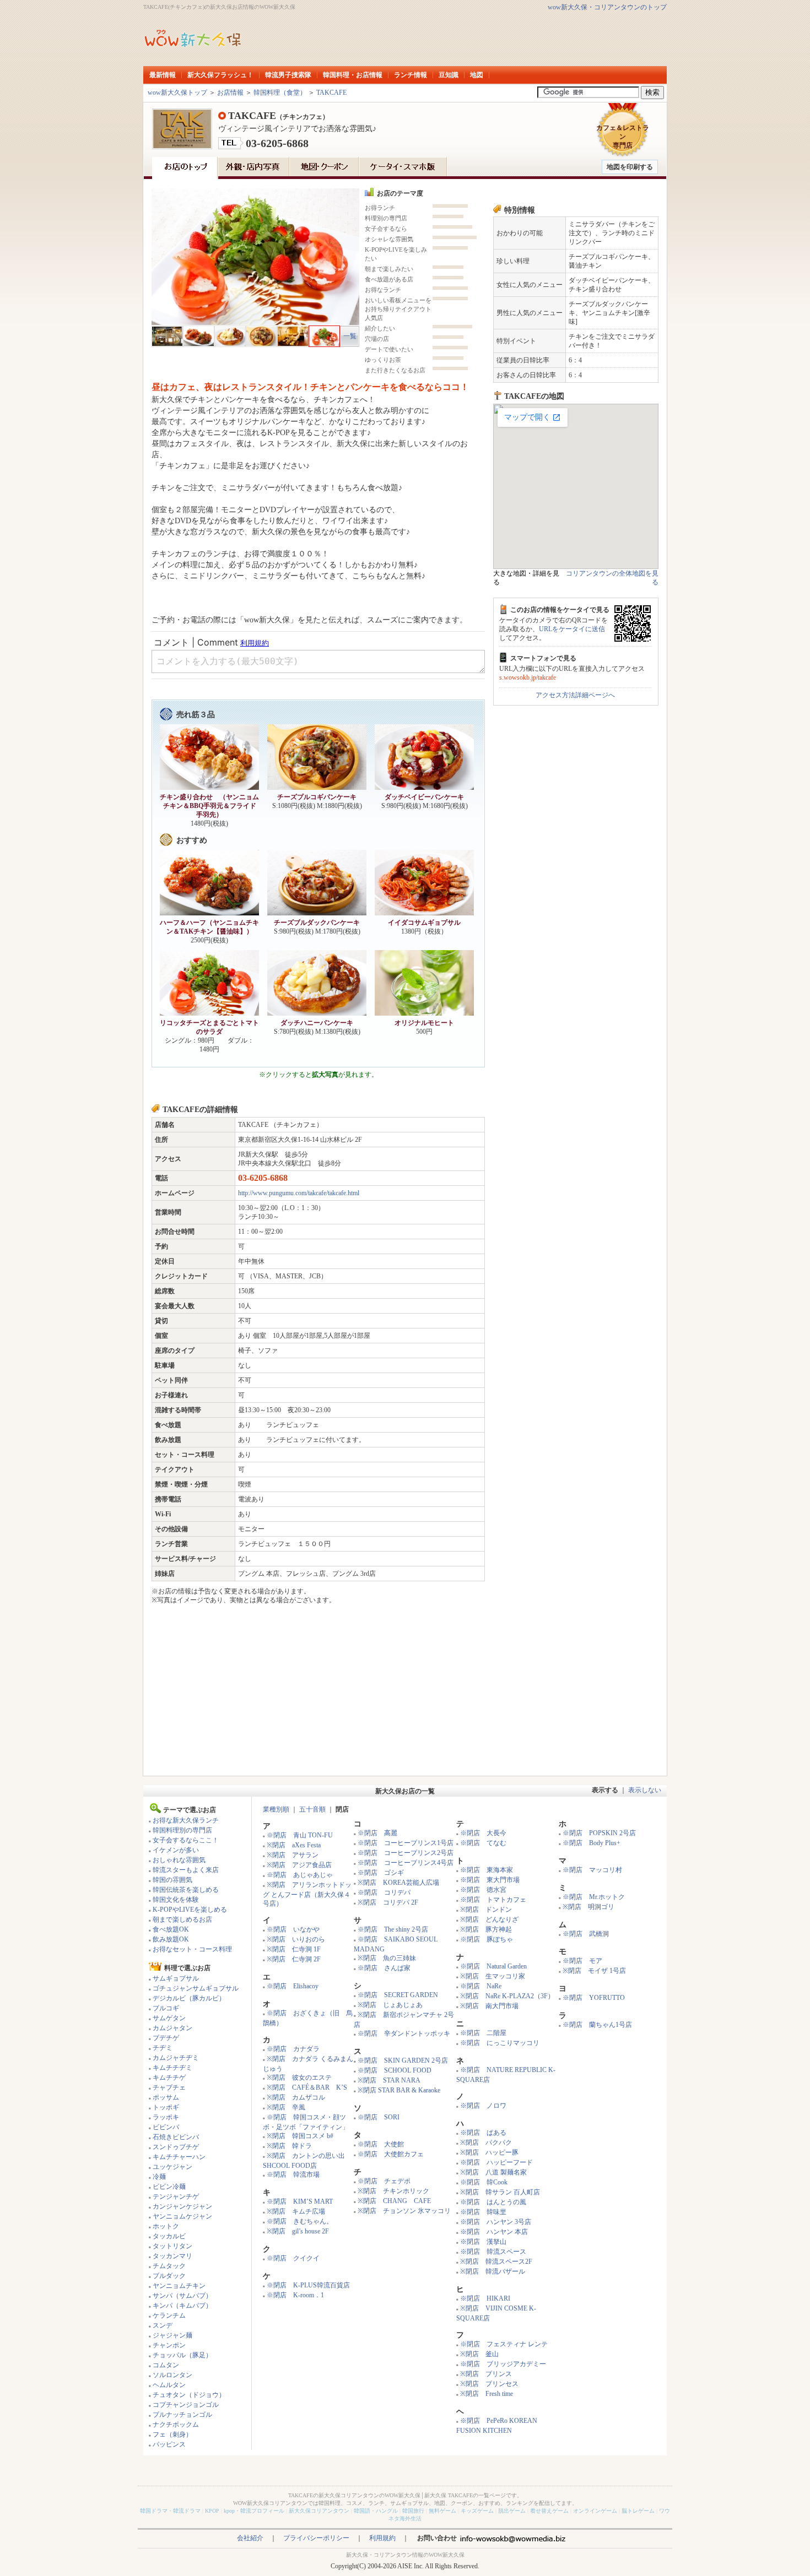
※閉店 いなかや (293, 1929)
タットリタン (172, 2246)
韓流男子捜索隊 (288, 75)
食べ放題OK (171, 1929)
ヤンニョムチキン (179, 2286)
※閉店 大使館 (381, 2144)
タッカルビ (169, 2236)
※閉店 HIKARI (485, 2298)
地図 (477, 75)
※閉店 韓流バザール (493, 2271)
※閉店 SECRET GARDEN (398, 1995)
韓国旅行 (413, 2511)
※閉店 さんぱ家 (384, 1968)
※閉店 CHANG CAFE (394, 2201)
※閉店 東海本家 (487, 1870)
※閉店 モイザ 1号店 (594, 1971)
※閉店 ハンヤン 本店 (494, 2232)
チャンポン (169, 2345)
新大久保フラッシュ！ (220, 75)
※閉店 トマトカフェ (493, 1900)
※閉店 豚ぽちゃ (487, 1939)
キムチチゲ (169, 2078)
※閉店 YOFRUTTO (594, 1998)
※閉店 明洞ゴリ (588, 1907)
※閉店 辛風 (286, 2107)
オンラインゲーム (595, 2511)
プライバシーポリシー (316, 2538)
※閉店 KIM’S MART (300, 2201)
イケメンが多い (176, 1850)
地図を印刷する (630, 167)
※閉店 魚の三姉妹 (387, 1958)
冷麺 (159, 2177)
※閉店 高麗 (377, 1833)
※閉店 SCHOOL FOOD (395, 2070)
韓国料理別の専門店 (182, 1830)
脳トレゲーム (638, 2511)
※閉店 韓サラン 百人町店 (500, 2192)
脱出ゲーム (512, 2511)
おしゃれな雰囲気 (179, 1860)
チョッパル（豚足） (182, 2355)
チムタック (169, 2266)
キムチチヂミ (172, 2068)
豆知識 (449, 75)
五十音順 (312, 1809)
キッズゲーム (477, 2511)
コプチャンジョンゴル (186, 2405)
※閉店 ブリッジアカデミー (503, 2364)
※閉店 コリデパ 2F (388, 1902)
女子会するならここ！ (186, 1840)
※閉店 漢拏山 (483, 2242)
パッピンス (169, 2444)
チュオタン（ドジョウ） (189, 2395)
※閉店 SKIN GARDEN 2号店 (403, 2060)
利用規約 (382, 2538)
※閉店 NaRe (481, 1986)
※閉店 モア (582, 1961)
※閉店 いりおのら (296, 1939)
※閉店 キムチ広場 (296, 2211)
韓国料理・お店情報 (353, 75)
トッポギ (166, 2107)
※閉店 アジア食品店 (299, 1865)
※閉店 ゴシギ (381, 1873)
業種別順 (276, 1809)
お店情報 (230, 93)
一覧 (350, 336)
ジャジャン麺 (172, 2335)
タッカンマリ (172, 2256)
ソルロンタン (172, 2375)
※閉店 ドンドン (486, 1910)
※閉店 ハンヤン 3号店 (496, 2222)
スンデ (163, 2325)
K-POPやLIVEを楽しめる (190, 1910)
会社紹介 (250, 2538)
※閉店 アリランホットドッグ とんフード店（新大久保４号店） (307, 1894)
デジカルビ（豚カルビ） (189, 1998)
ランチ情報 (411, 75)
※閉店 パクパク (486, 2143)
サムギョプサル (176, 1978)
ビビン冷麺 (169, 2187)
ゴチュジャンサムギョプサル (196, 1988)
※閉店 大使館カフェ (391, 2154)
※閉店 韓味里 (483, 2212)
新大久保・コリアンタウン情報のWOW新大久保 (405, 2555)
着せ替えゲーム (549, 2511)
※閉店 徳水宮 (483, 1890)
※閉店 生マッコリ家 (493, 1976)
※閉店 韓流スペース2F (496, 2262)
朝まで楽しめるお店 (182, 1919)
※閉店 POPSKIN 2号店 (599, 1833)
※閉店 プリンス (486, 2374)
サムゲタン (169, 2018)
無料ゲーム (442, 2511)
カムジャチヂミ (176, 2058)
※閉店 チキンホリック (393, 2191)
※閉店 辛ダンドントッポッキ (404, 2033)
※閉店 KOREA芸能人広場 (398, 1883)
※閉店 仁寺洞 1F (294, 1949)
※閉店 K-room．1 (295, 2295)
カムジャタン (172, 2028)
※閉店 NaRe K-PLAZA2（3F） (507, 1996)
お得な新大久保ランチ (186, 1820)
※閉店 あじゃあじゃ (300, 1875)
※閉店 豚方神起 (486, 1929)
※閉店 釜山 (479, 2354)
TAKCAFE (331, 93)
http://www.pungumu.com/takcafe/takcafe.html (299, 1193)
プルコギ (166, 2008)
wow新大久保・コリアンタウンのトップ (607, 7)
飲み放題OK (171, 1939)
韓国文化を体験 (176, 1900)
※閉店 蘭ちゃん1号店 (597, 2025)
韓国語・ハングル (376, 2511)
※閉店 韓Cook (484, 2182)
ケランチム (169, 2315)
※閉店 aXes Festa (294, 1845)
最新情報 (163, 75)
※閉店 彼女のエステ (299, 2078)
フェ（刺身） (172, 2434)
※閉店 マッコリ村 (592, 1870)
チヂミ (163, 2048)
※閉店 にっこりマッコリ (500, 2043)
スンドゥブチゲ (176, 2147)
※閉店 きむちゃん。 (300, 2221)
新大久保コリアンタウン (319, 2511)
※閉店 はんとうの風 (493, 2202)
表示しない (645, 1790)
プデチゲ (166, 2038)
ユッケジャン (172, 2167)
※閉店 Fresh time (487, 2394)
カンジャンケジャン (182, 2206)
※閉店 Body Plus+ (592, 1843)
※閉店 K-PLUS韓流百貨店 (308, 2285)
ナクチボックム (176, 2425)
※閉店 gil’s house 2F (298, 2231)
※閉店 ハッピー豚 (489, 2152)
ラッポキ (166, 2117)
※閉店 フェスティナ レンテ (504, 2344)
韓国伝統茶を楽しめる (186, 1890)
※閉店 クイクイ (293, 2258)
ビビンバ (166, 2127)
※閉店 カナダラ (293, 2049)
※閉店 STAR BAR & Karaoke (399, 2090)
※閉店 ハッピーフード (496, 2162)
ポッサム (166, 2097)
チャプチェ (169, 2087)
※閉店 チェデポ (384, 2181)
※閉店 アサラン (293, 1855)
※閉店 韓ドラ (289, 2146)
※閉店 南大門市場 (489, 2006)
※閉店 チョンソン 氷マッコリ (404, 2211)
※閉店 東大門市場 (490, 1880)
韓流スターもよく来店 (186, 1870)
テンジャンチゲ (176, 2197)
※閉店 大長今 (483, 1833)
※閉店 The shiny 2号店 (393, 1929)
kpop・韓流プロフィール (254, 2511)
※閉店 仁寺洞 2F (294, 1959)
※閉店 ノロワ (483, 2106)
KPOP (212, 2511)
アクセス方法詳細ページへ (575, 695)
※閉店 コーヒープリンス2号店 (406, 1853)
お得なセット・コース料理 (192, 1949)
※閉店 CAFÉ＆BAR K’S (307, 2087)
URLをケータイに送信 (572, 629)
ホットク (166, 2226)
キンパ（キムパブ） (182, 2306)
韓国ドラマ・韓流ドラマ (170, 2511)
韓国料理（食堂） (280, 93)
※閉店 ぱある (483, 2133)
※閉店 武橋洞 (586, 1934)
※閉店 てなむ (483, 1843)
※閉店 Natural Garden (493, 1966)
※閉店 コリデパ (384, 1892)
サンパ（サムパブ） (182, 2296)
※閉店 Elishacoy (293, 1986)
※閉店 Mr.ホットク (594, 1897)
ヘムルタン (169, 2385)
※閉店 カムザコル (296, 2097)
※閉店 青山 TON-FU (300, 1835)
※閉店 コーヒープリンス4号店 (406, 1863)
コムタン (166, 2365)
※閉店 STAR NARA (389, 2080)
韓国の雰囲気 (172, 1880)
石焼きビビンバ (176, 2137)
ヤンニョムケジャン (182, 2216)
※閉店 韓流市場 (293, 2174)
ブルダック (169, 2276)
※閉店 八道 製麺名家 (493, 2172)
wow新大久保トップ (177, 93)
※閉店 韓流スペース (493, 2252)
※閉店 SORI (379, 2117)
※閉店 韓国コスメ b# (300, 2136)
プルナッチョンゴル (182, 2415)
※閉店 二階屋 (483, 2033)
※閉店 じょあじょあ (390, 2005)
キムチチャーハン (179, 2157)
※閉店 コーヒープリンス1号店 (406, 1843)
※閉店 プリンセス (489, 2384)
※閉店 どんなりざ (489, 1919)
